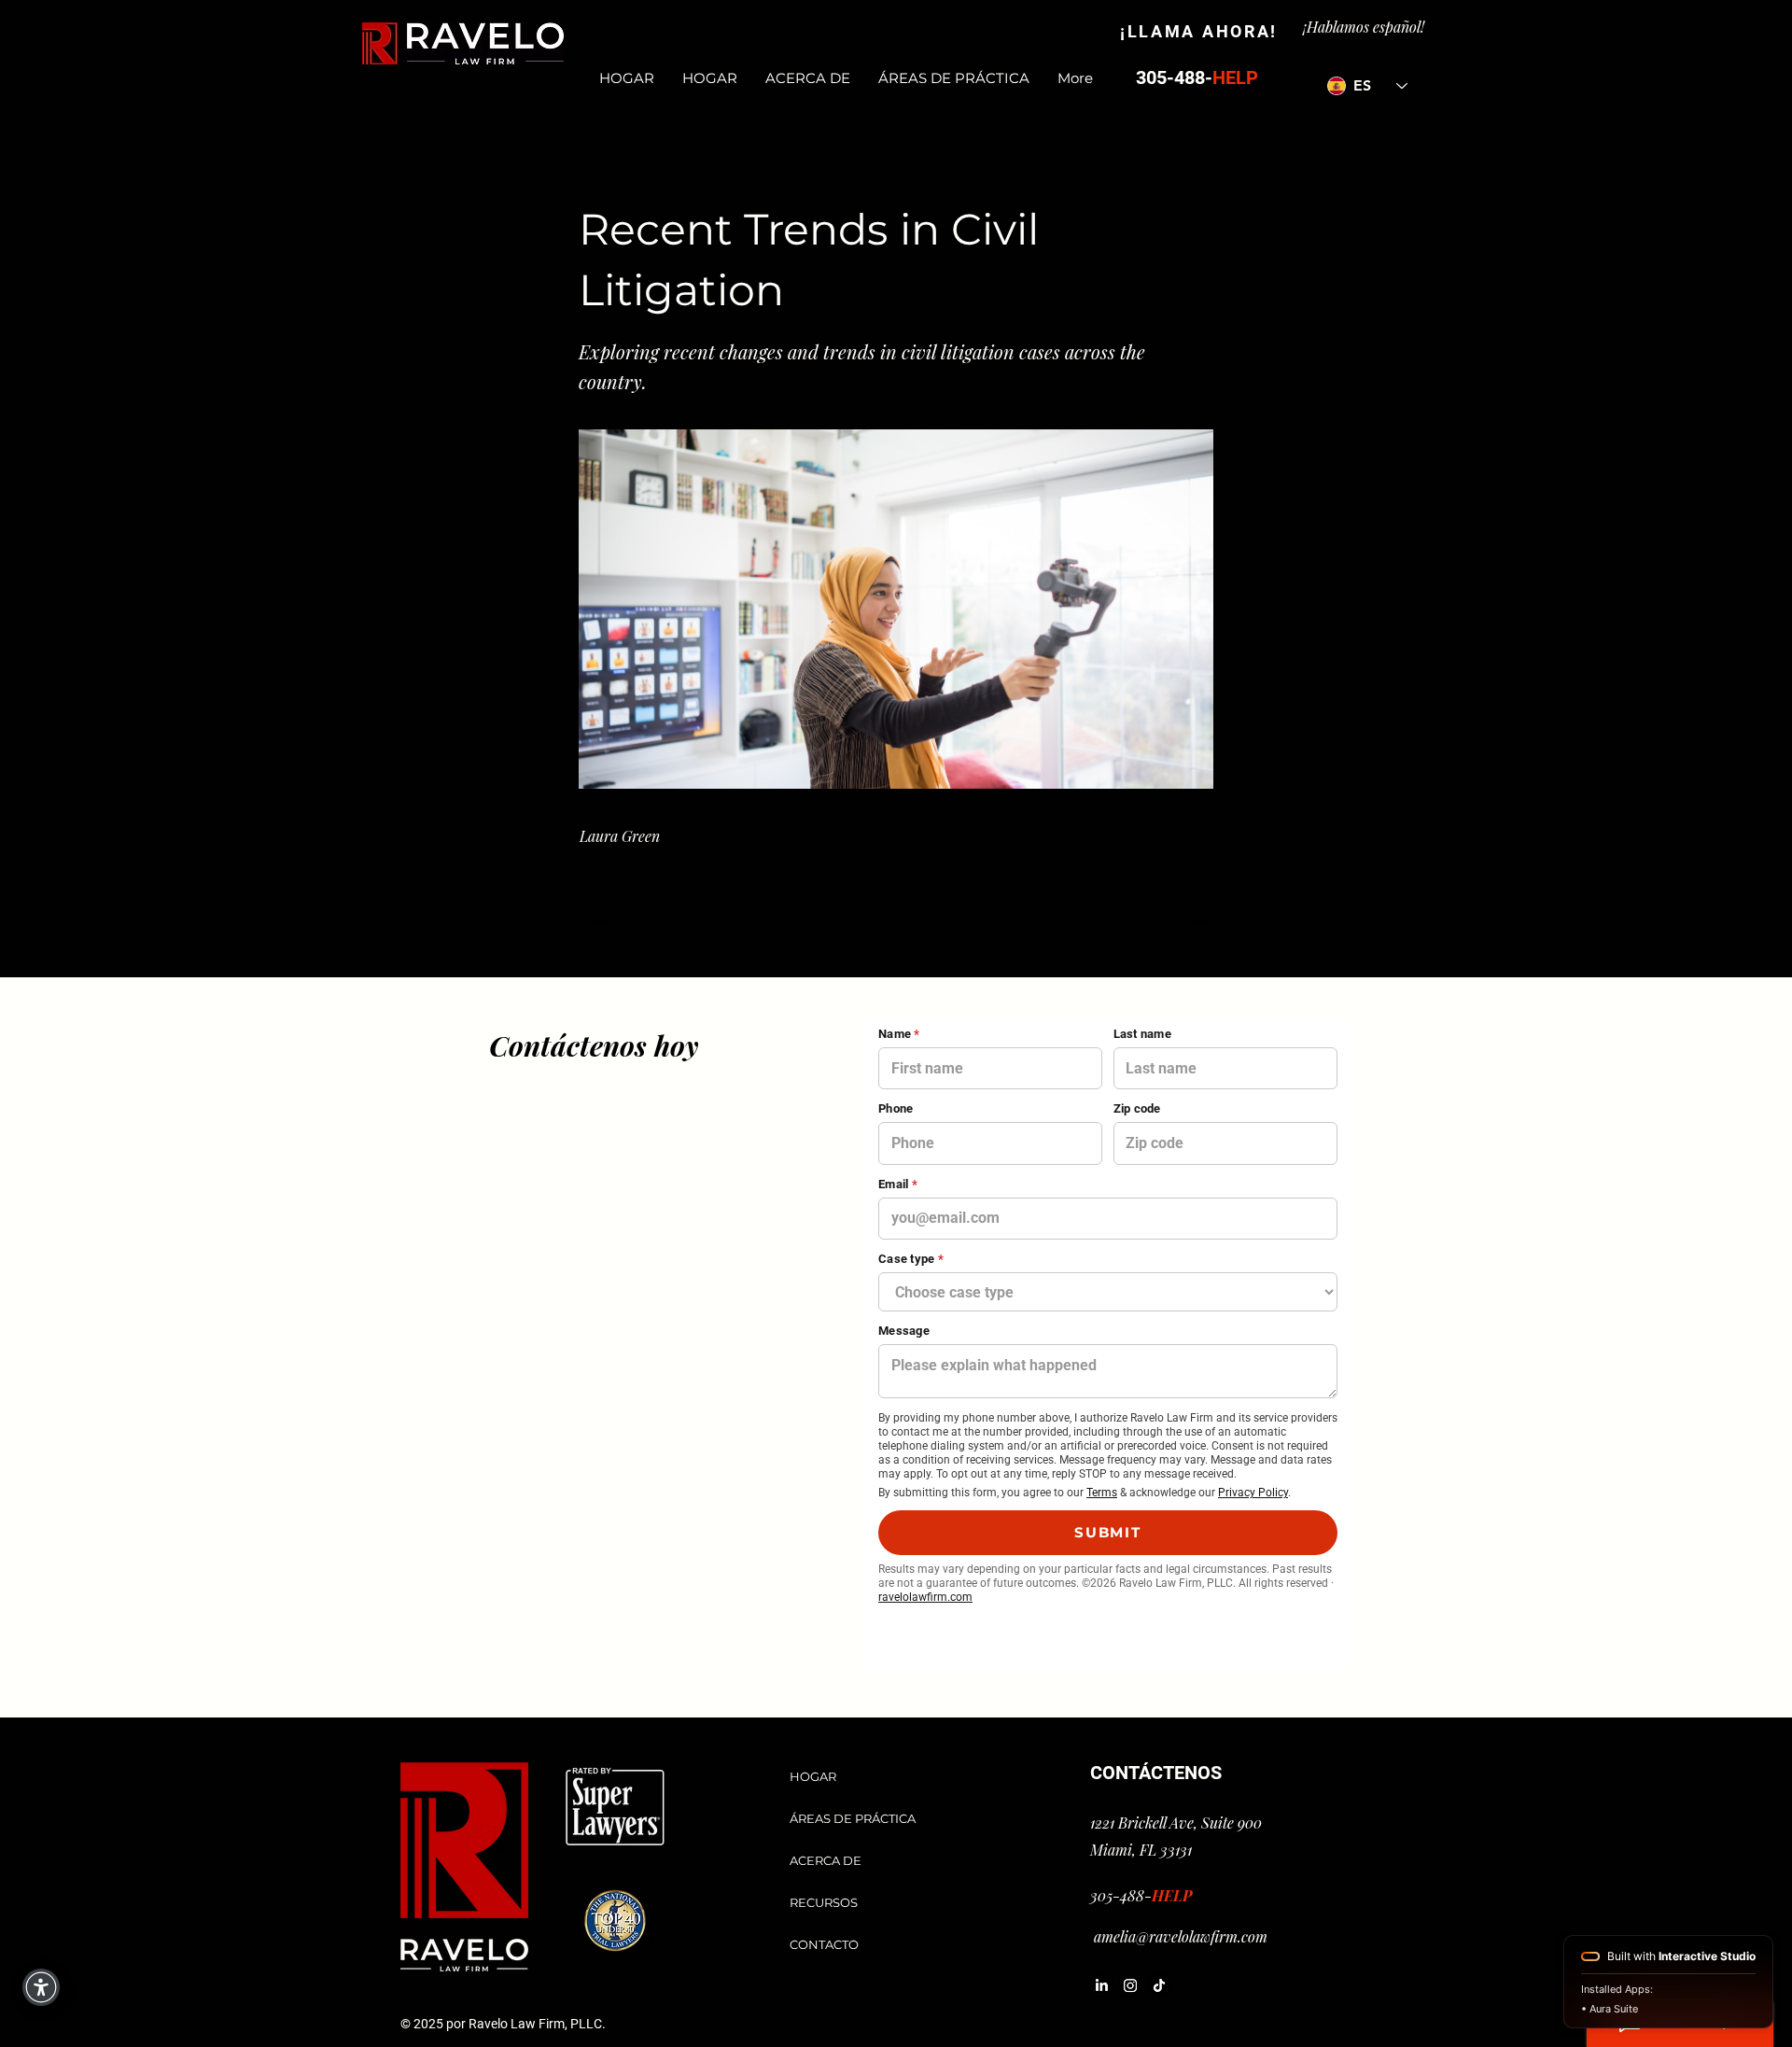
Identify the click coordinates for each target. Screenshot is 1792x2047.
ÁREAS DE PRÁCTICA (853, 1818)
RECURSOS (824, 1902)
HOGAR (813, 1776)
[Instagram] (1130, 1985)
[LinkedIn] (1101, 1985)
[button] (641, 168)
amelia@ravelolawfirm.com (1181, 1936)
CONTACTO (824, 1944)
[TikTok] (1159, 1985)
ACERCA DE (826, 1860)
